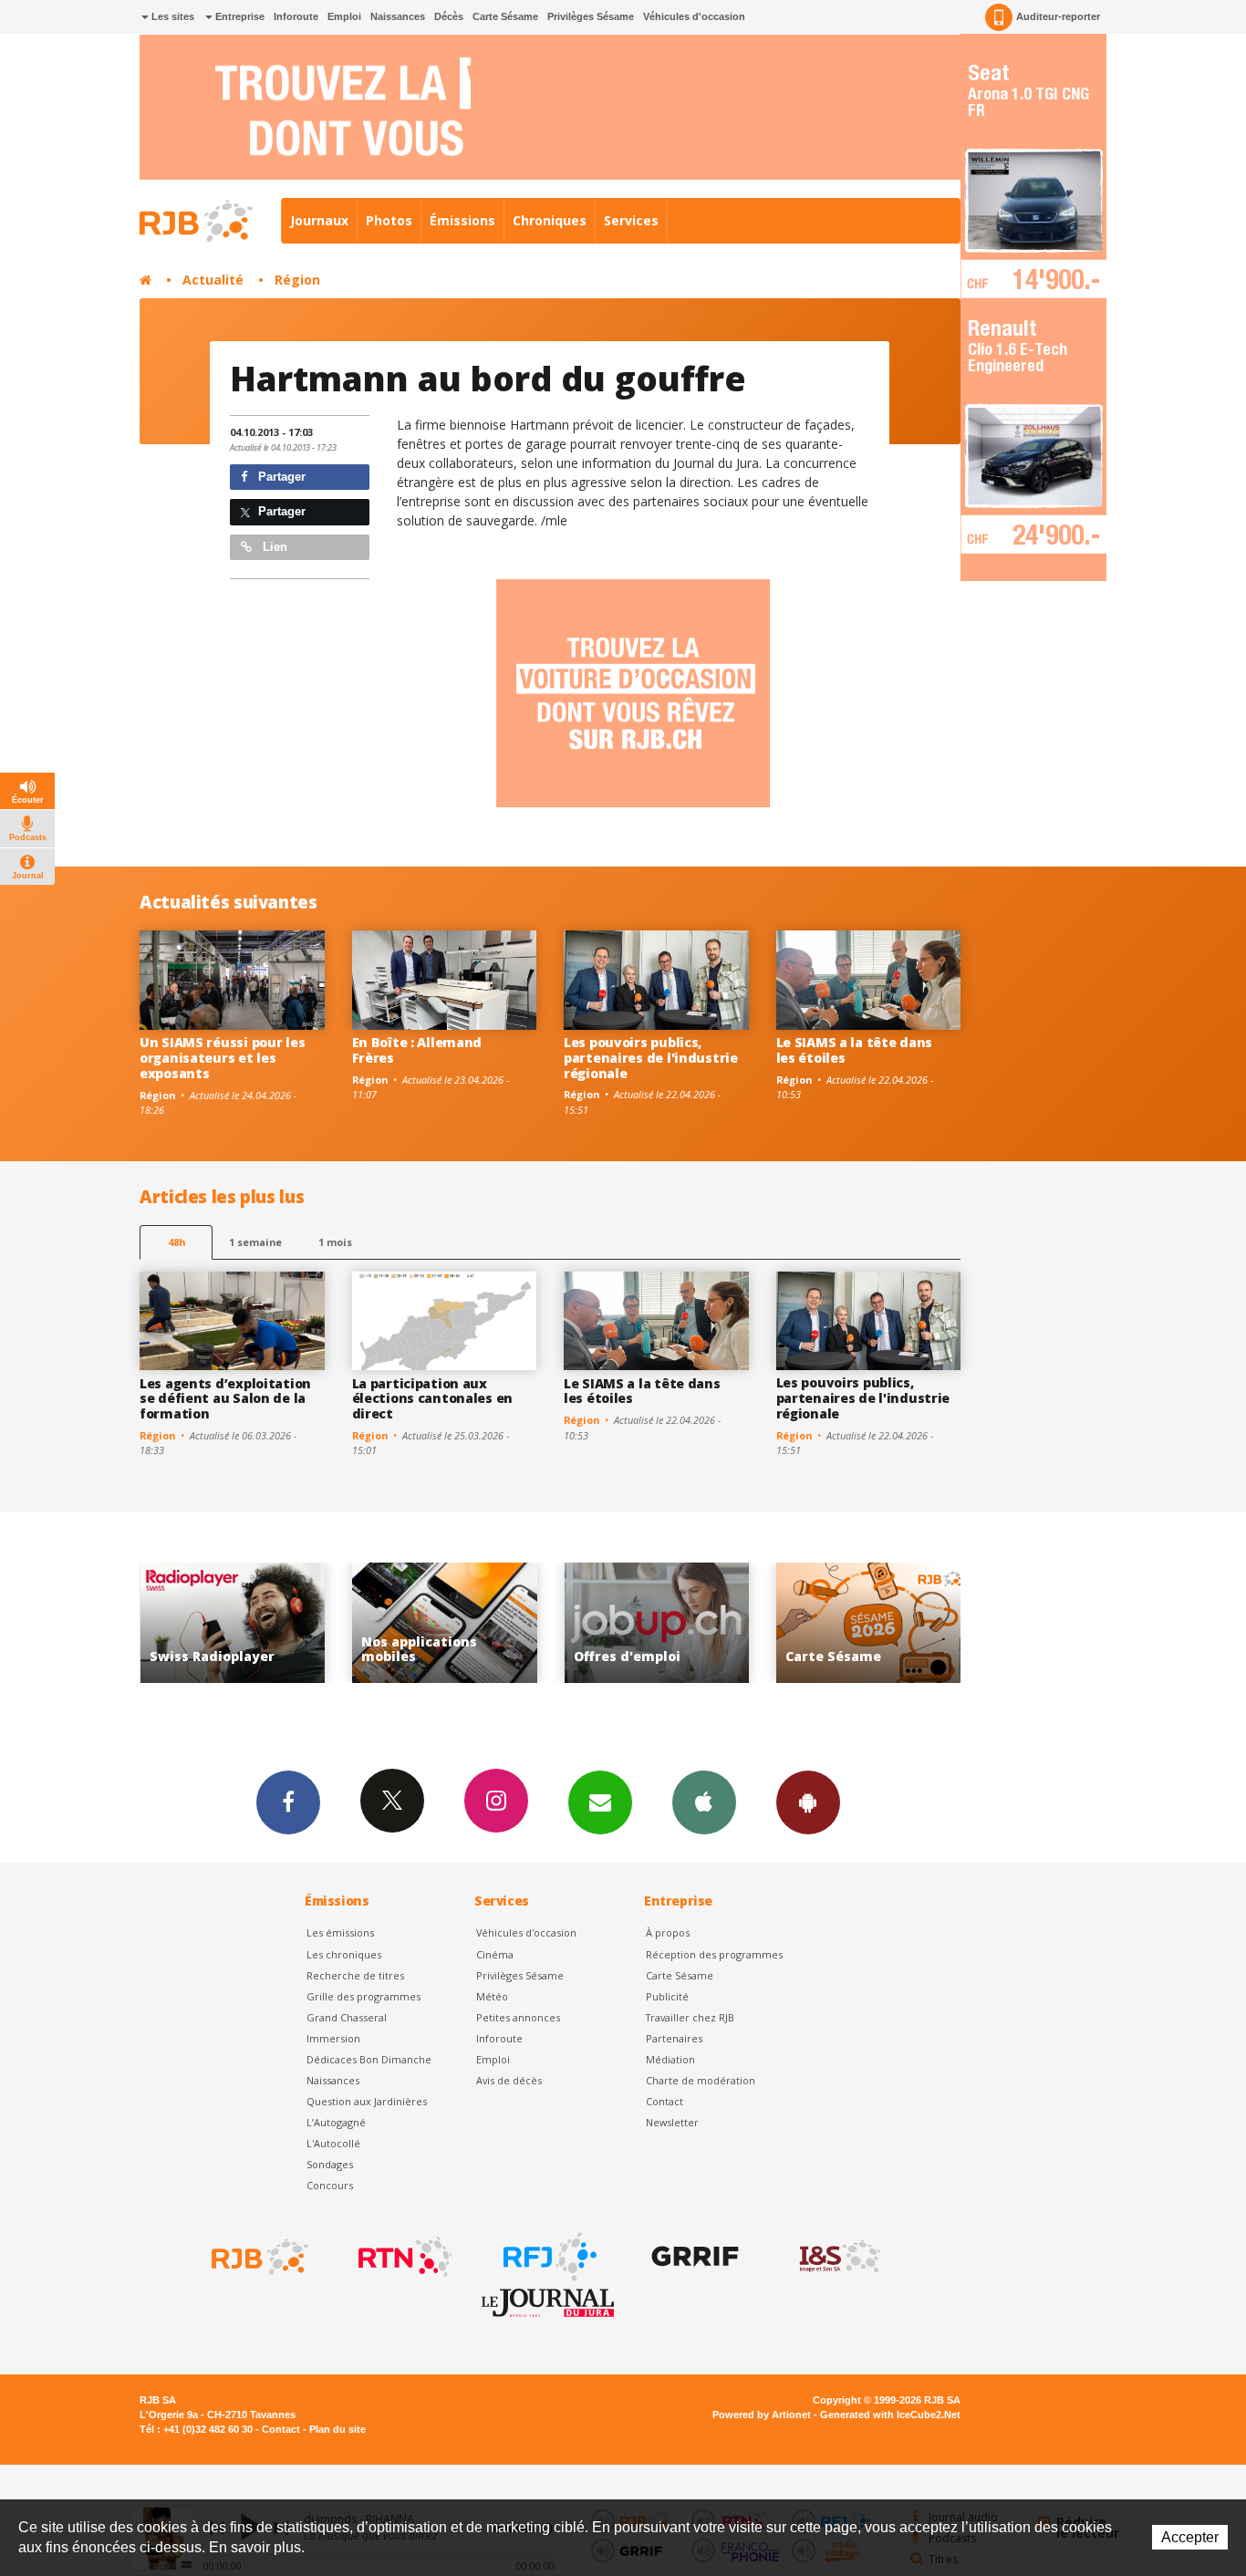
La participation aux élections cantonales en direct (433, 1399)
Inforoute (296, 16)
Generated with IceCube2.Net (890, 2415)
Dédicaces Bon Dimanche (369, 2059)
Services (631, 220)
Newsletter (672, 2122)
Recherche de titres (355, 1975)
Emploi (344, 16)
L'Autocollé (333, 2143)
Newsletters (600, 1802)
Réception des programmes (714, 1954)
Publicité (667, 1996)
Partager (280, 477)
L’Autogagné (336, 2122)
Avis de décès (509, 2080)
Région (297, 280)
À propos (668, 1932)
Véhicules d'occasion (694, 16)
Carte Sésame (505, 16)
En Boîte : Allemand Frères (417, 1050)
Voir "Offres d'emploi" (526, 1623)
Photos (389, 220)
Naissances (398, 16)
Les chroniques (344, 1954)
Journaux (319, 220)
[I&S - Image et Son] (838, 2257)
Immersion (333, 2038)
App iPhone (704, 1802)
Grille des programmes (363, 1996)
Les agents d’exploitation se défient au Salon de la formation (225, 1399)
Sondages (330, 2164)
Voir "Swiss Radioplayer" (950, 1623)
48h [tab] (177, 1242)
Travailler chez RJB (690, 2017)
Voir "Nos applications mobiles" (314, 1623)
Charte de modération (701, 2080)
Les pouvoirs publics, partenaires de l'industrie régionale (651, 1058)
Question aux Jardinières (367, 2101)
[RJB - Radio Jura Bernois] (258, 2257)
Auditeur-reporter (1058, 16)
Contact (665, 2101)
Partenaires (674, 2038)
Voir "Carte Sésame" (738, 1623)
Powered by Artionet (762, 2415)
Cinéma (495, 1954)
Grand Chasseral (347, 2017)
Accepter (1190, 2537)
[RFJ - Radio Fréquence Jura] (548, 2257)
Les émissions (340, 1932)
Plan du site (337, 2429)
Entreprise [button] (239, 16)
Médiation (670, 2059)
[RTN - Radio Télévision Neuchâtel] (403, 2257)
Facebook (288, 1802)
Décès (449, 16)
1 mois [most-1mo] (335, 1242)
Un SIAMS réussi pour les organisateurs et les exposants (222, 1058)
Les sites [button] (171, 16)
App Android (808, 1802)
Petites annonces (518, 2017)
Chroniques (550, 220)
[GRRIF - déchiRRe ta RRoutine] (693, 2257)
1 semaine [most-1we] (255, 1242)
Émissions (462, 220)
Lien (273, 547)
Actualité (213, 280)
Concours (330, 2185)
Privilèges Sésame (591, 16)
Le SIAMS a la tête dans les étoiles (855, 1050)
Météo (492, 1996)
